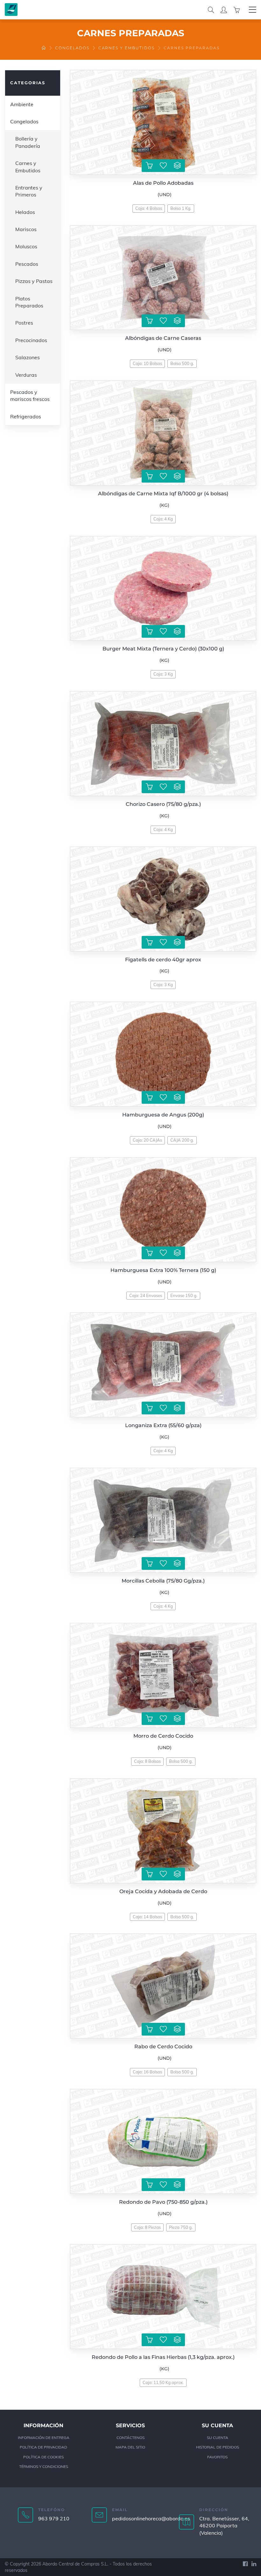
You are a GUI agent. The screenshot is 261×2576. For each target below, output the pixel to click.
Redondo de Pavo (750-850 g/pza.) (163, 2202)
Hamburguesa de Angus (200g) (163, 1115)
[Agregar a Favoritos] (163, 166)
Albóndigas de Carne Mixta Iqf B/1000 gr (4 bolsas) (163, 494)
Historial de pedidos (218, 2447)
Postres (24, 323)
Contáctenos (130, 2438)
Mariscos (26, 229)
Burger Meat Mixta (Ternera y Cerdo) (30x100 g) (163, 649)
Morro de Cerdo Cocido (163, 1736)
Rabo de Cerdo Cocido (163, 2047)
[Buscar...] (211, 10)
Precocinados (31, 340)
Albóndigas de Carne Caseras (163, 338)
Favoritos (217, 2457)
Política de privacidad (43, 2447)
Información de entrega (44, 2438)
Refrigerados (26, 416)
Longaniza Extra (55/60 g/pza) (163, 1425)
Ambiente (22, 104)
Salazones (28, 357)
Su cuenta (218, 2438)
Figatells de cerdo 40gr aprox (163, 960)
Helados (25, 212)
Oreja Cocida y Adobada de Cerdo (163, 1891)
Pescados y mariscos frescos (30, 395)
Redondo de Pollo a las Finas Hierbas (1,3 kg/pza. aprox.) (163, 2357)
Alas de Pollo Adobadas (163, 183)
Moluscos (26, 246)
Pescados (27, 264)
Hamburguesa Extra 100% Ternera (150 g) (163, 1270)
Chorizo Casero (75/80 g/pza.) (163, 804)
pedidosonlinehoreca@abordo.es (151, 2518)
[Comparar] (177, 166)
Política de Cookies (43, 2457)
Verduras (26, 375)
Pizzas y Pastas (34, 281)
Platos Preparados (29, 302)
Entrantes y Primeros (29, 191)
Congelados (72, 48)
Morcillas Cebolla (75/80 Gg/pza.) (163, 1581)
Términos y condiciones (44, 2466)
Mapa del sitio (130, 2447)
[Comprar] (149, 166)
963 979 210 (54, 2518)
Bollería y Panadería (28, 142)
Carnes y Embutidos (127, 48)
